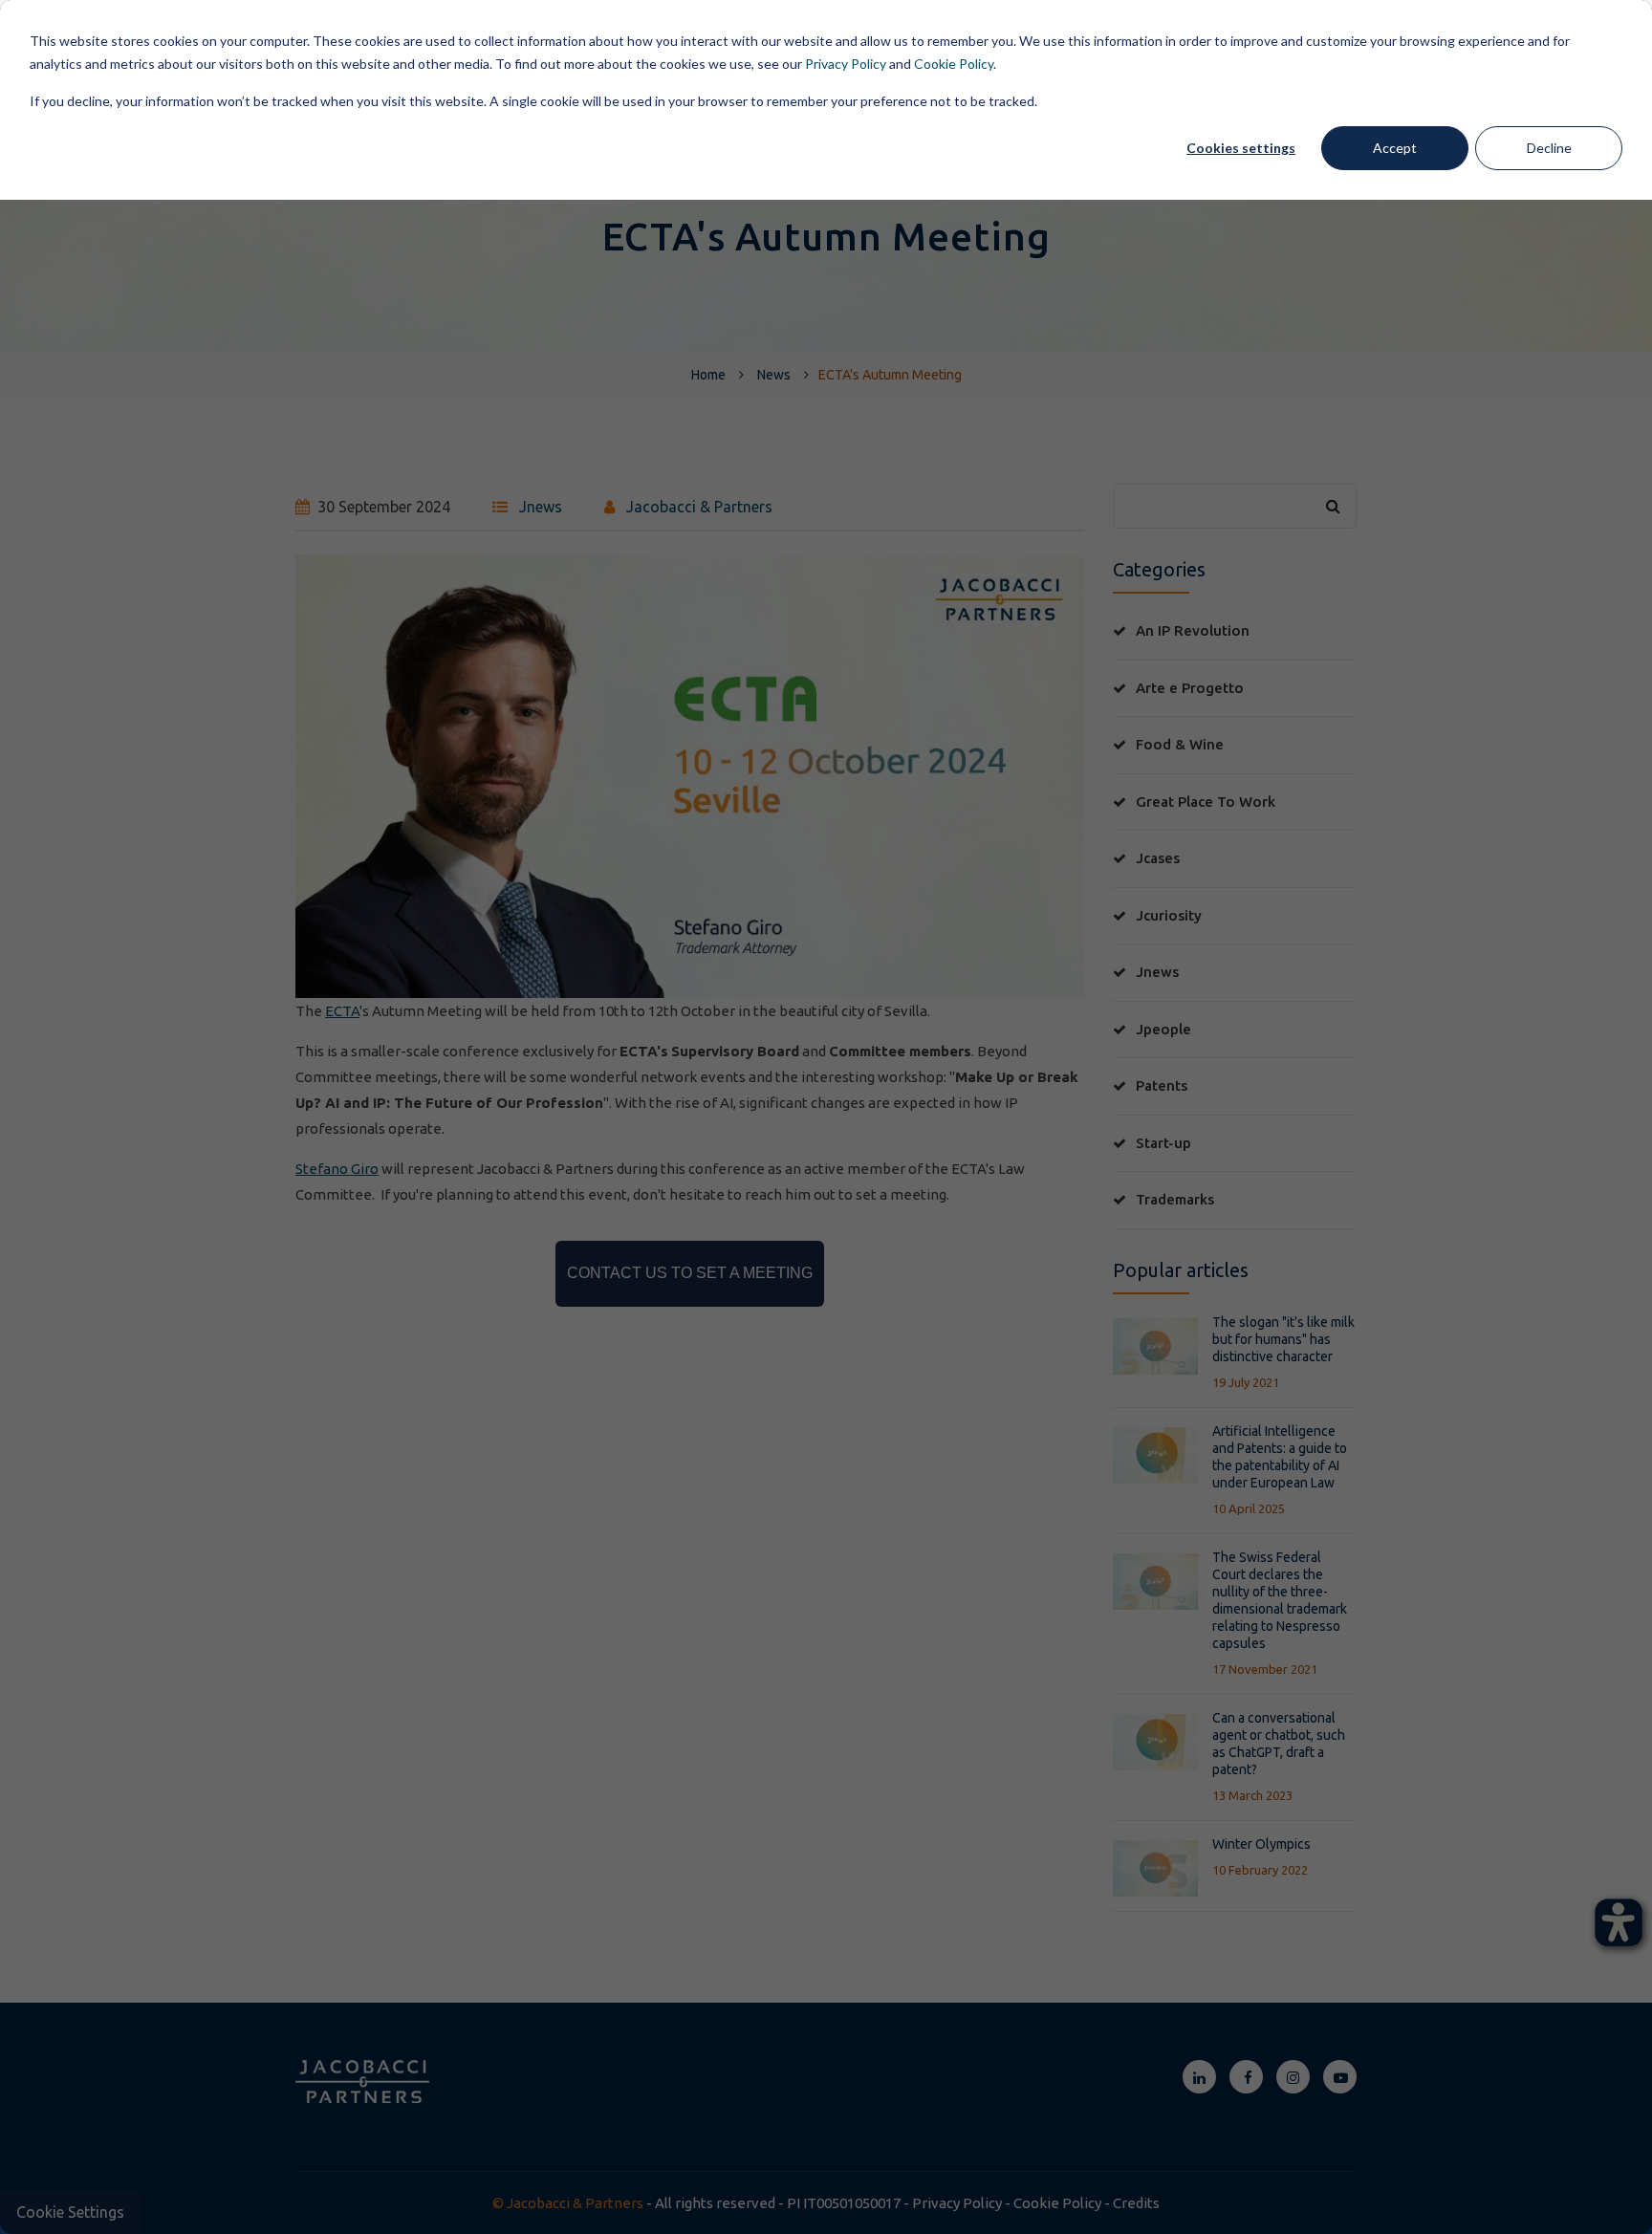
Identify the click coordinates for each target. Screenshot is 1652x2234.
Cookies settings (1241, 148)
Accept (1395, 148)
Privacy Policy (846, 64)
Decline (1549, 148)
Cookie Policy (954, 64)
